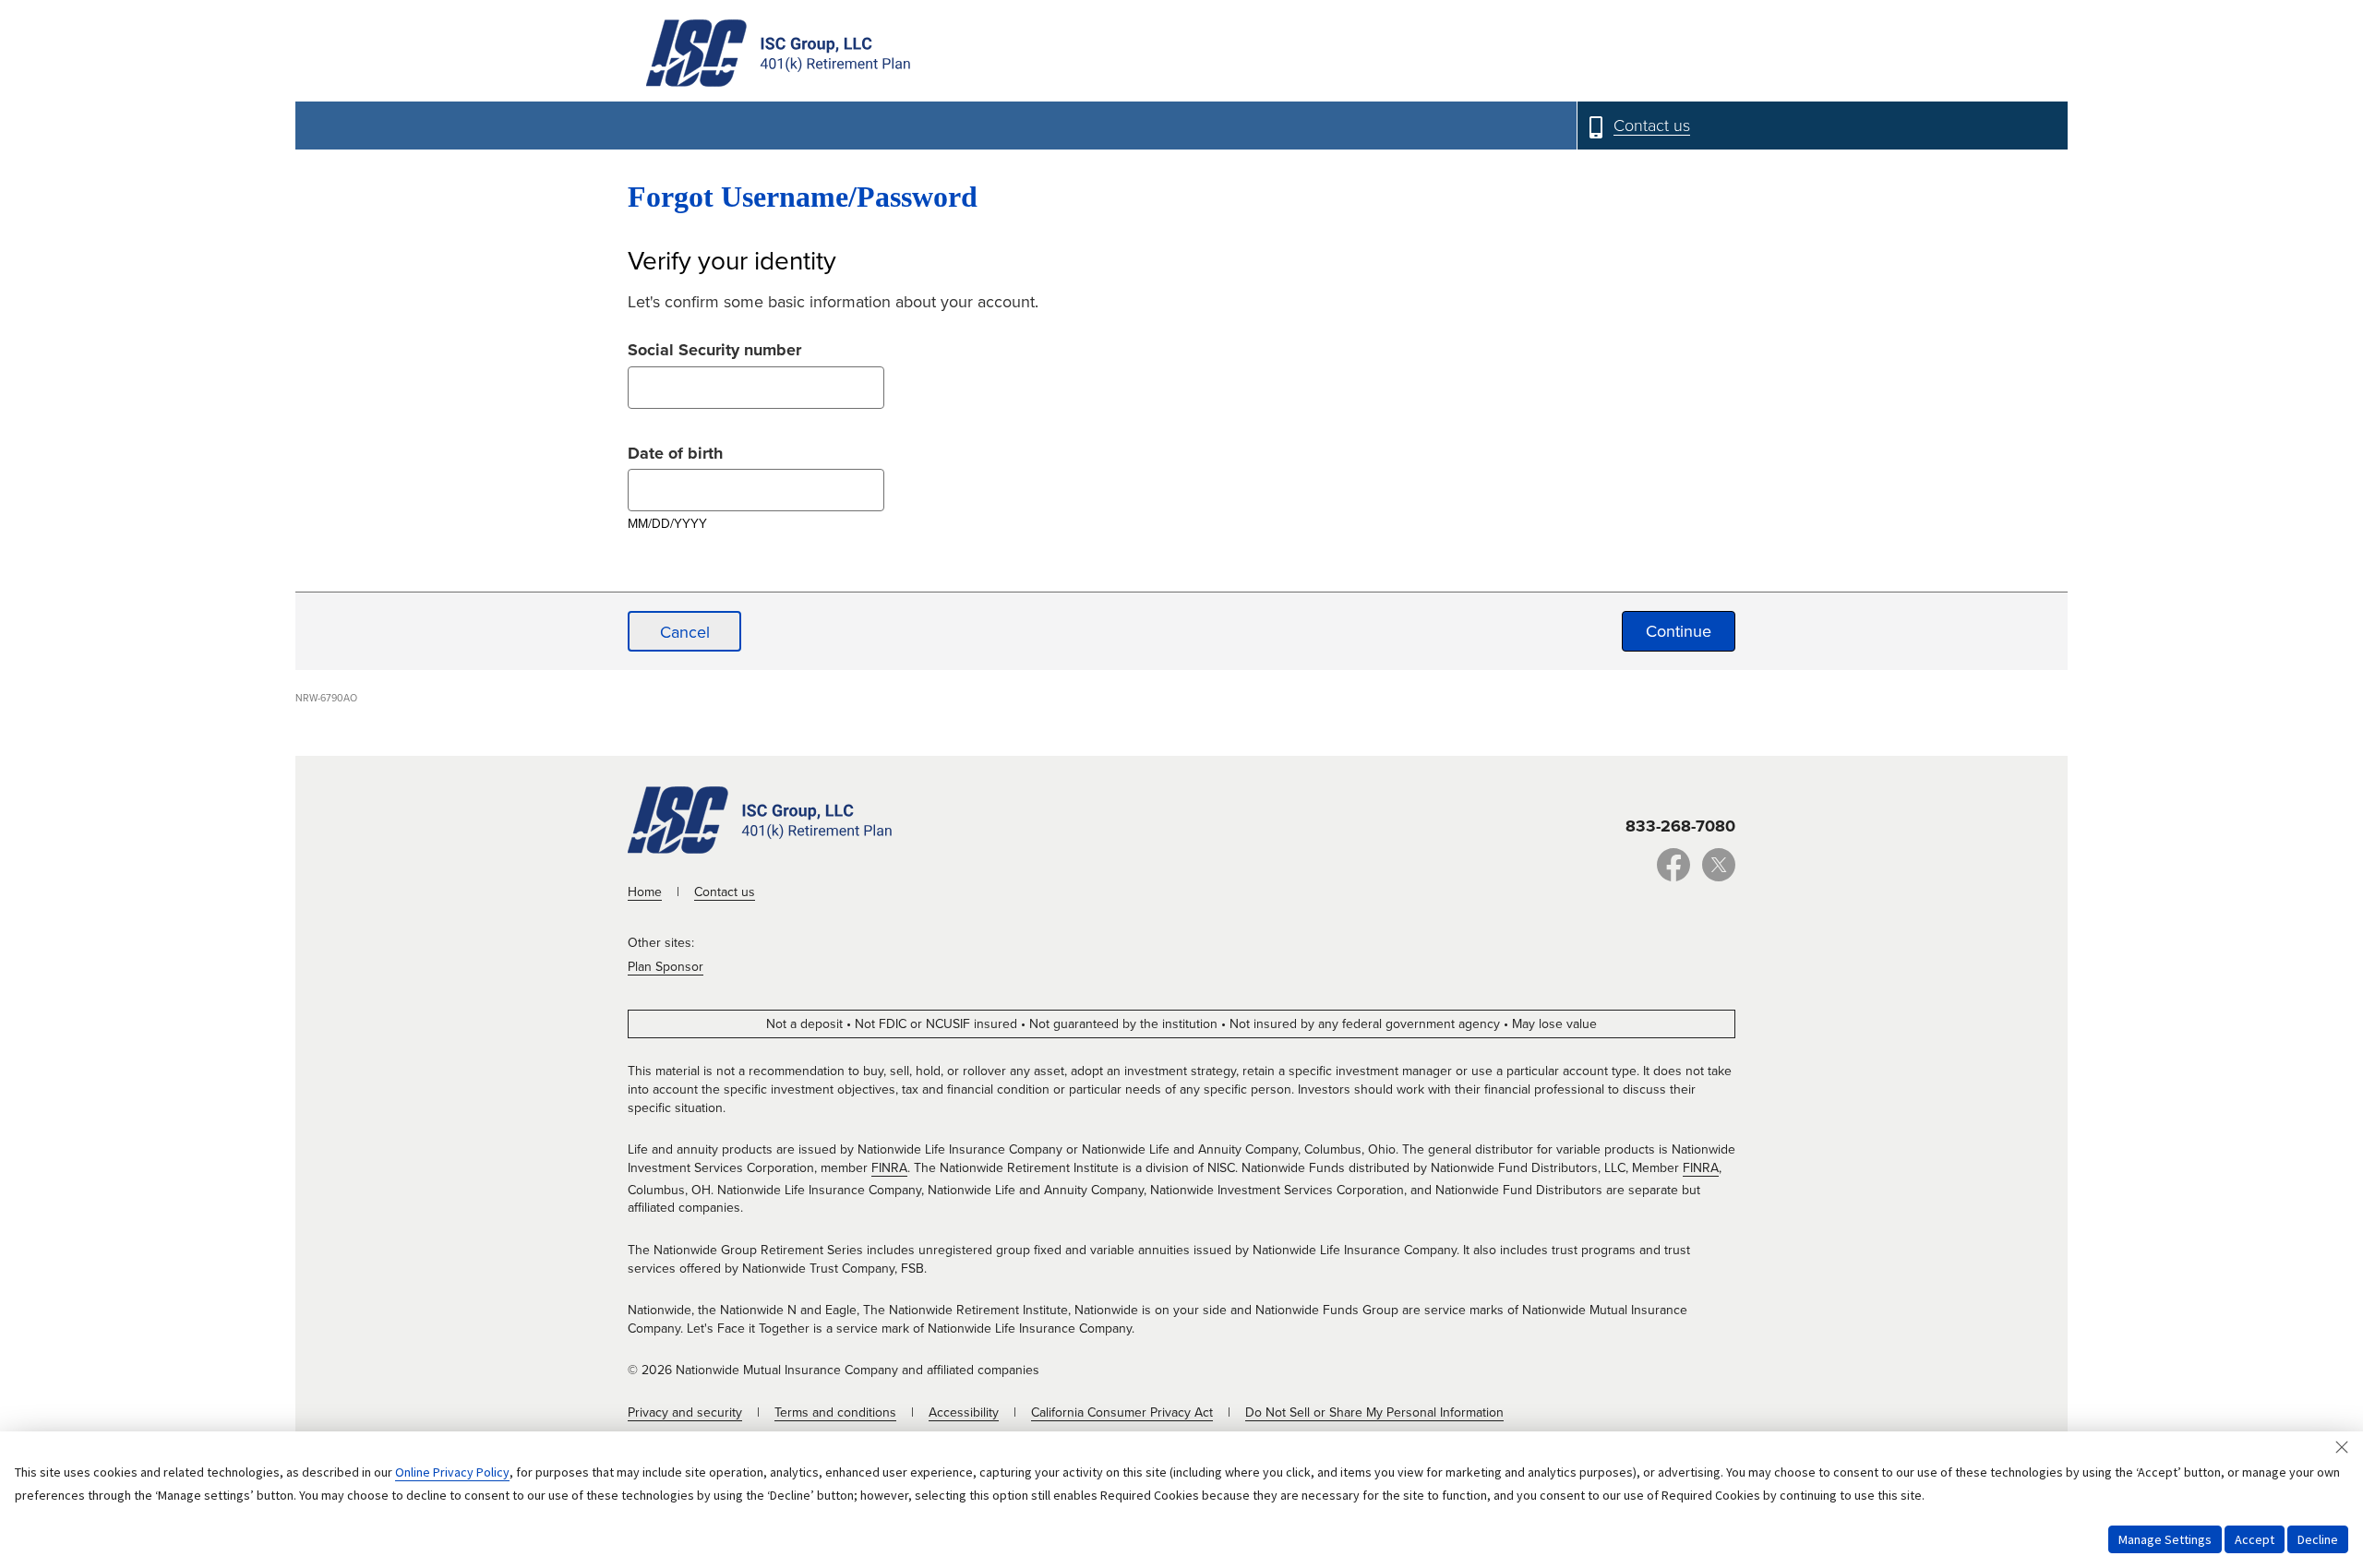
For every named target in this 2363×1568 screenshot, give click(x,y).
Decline (2318, 1539)
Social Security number (714, 347)
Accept (2255, 1539)
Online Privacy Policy (452, 1472)
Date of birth (675, 451)
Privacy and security (685, 1412)
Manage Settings (2165, 1539)
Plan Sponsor (666, 967)
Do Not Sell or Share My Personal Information (1374, 1412)
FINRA (889, 1168)
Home (645, 892)
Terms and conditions (835, 1412)
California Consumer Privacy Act (1122, 1412)
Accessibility (964, 1412)
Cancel (685, 632)
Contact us (725, 892)
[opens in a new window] (1673, 875)
